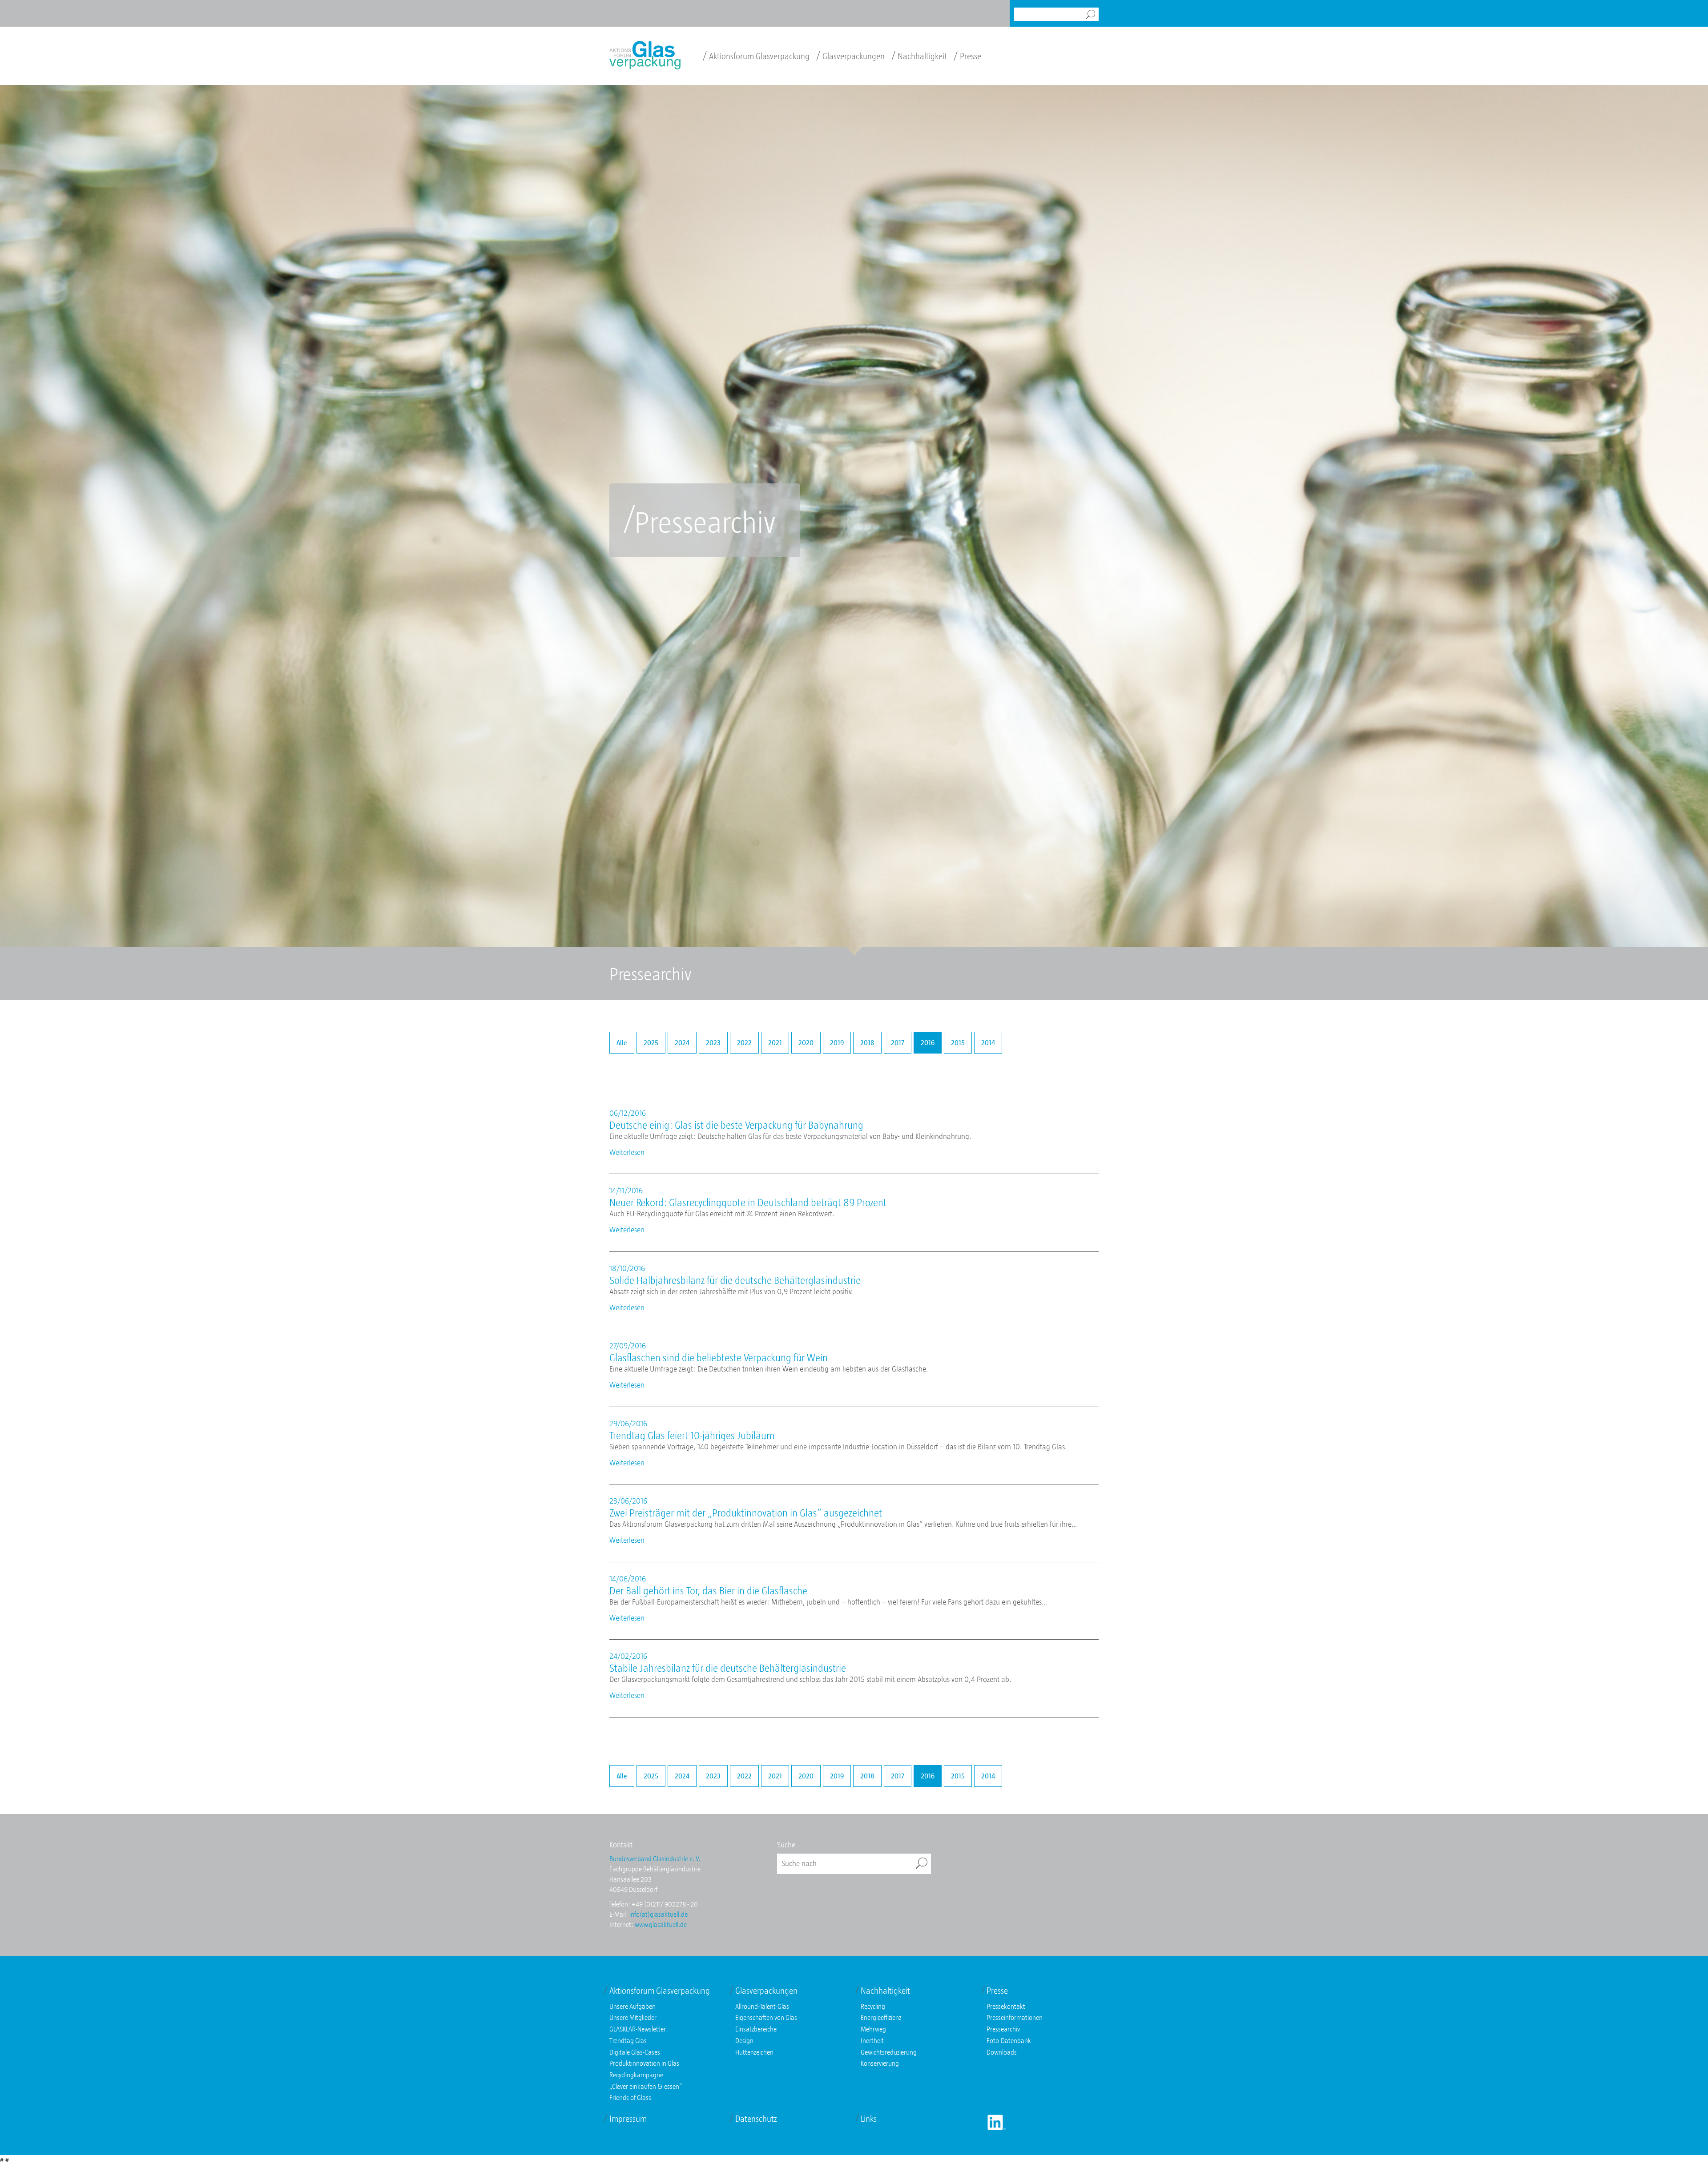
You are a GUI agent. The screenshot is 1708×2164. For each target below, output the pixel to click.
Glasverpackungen (850, 56)
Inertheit (872, 2040)
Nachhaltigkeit (919, 56)
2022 (744, 1042)
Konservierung (880, 2063)
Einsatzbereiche (756, 2029)
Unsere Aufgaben (632, 2006)
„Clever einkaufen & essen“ (646, 2086)
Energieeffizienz (881, 2017)
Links (869, 2119)
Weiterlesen (627, 1152)
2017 (898, 1042)
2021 (775, 1042)
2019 (837, 1042)
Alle (622, 1042)
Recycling (873, 2006)
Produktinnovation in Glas (644, 2063)
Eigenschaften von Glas (766, 2017)
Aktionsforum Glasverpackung (756, 56)
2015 (958, 1042)
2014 (988, 1042)
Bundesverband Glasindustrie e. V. (655, 1858)
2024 (682, 1042)
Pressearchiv (1003, 2029)
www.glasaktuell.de (661, 1924)
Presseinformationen (1015, 2017)
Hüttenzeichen (754, 2052)
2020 (806, 1042)
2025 (651, 1042)
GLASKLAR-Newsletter (638, 2029)
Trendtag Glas (628, 2040)
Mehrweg (873, 2029)
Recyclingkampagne (636, 2075)
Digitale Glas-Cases (635, 2052)
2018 (867, 1042)
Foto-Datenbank (1009, 2040)
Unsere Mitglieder (633, 2017)
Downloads (1002, 2052)
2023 (713, 1042)
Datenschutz (756, 2119)
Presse (967, 56)
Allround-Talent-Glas (762, 2006)
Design (744, 2040)
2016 (928, 1042)
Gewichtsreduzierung (889, 2052)
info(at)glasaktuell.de (659, 1914)
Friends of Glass (630, 2097)
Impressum (628, 2119)
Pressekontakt (1006, 2006)
